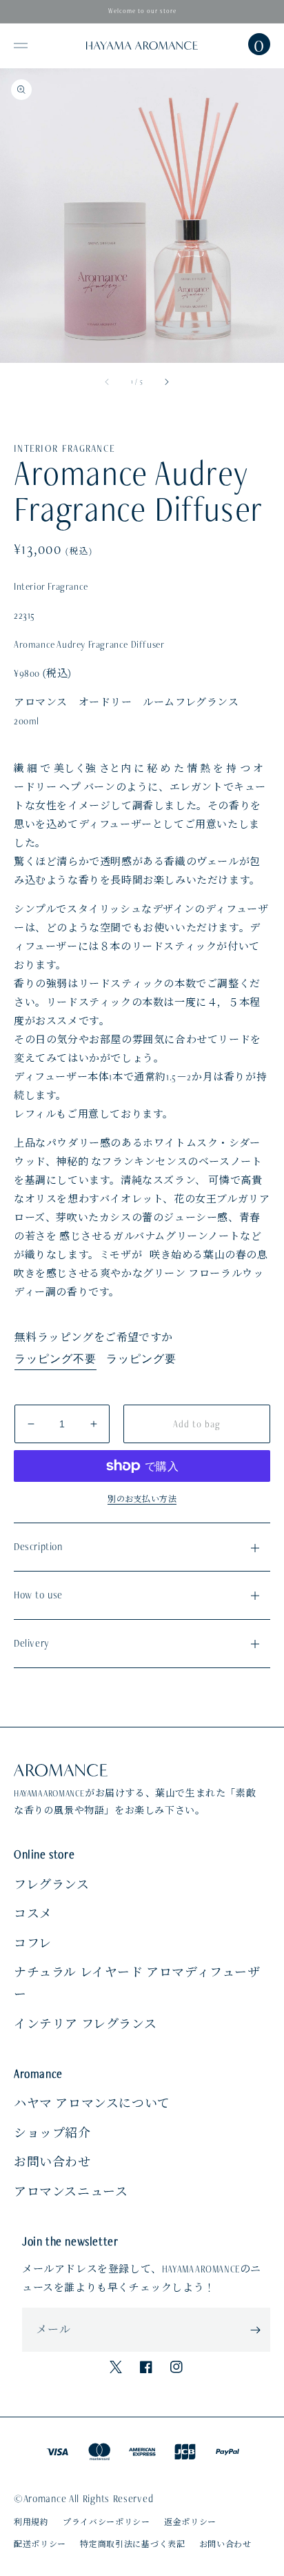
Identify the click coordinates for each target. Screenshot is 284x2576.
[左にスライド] (108, 382)
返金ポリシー (190, 2522)
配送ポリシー (40, 2544)
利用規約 (31, 2522)
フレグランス (52, 1885)
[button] (21, 46)
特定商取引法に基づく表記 (132, 2544)
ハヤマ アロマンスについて (92, 2103)
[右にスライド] (166, 382)
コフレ (33, 1943)
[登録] (255, 2330)
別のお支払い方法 (142, 1499)
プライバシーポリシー (106, 2522)
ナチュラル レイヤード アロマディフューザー (137, 1983)
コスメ (33, 1914)
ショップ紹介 (52, 2133)
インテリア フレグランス (85, 2024)
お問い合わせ (52, 2162)
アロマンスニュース (71, 2192)
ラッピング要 (141, 1359)
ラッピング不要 (55, 1359)
